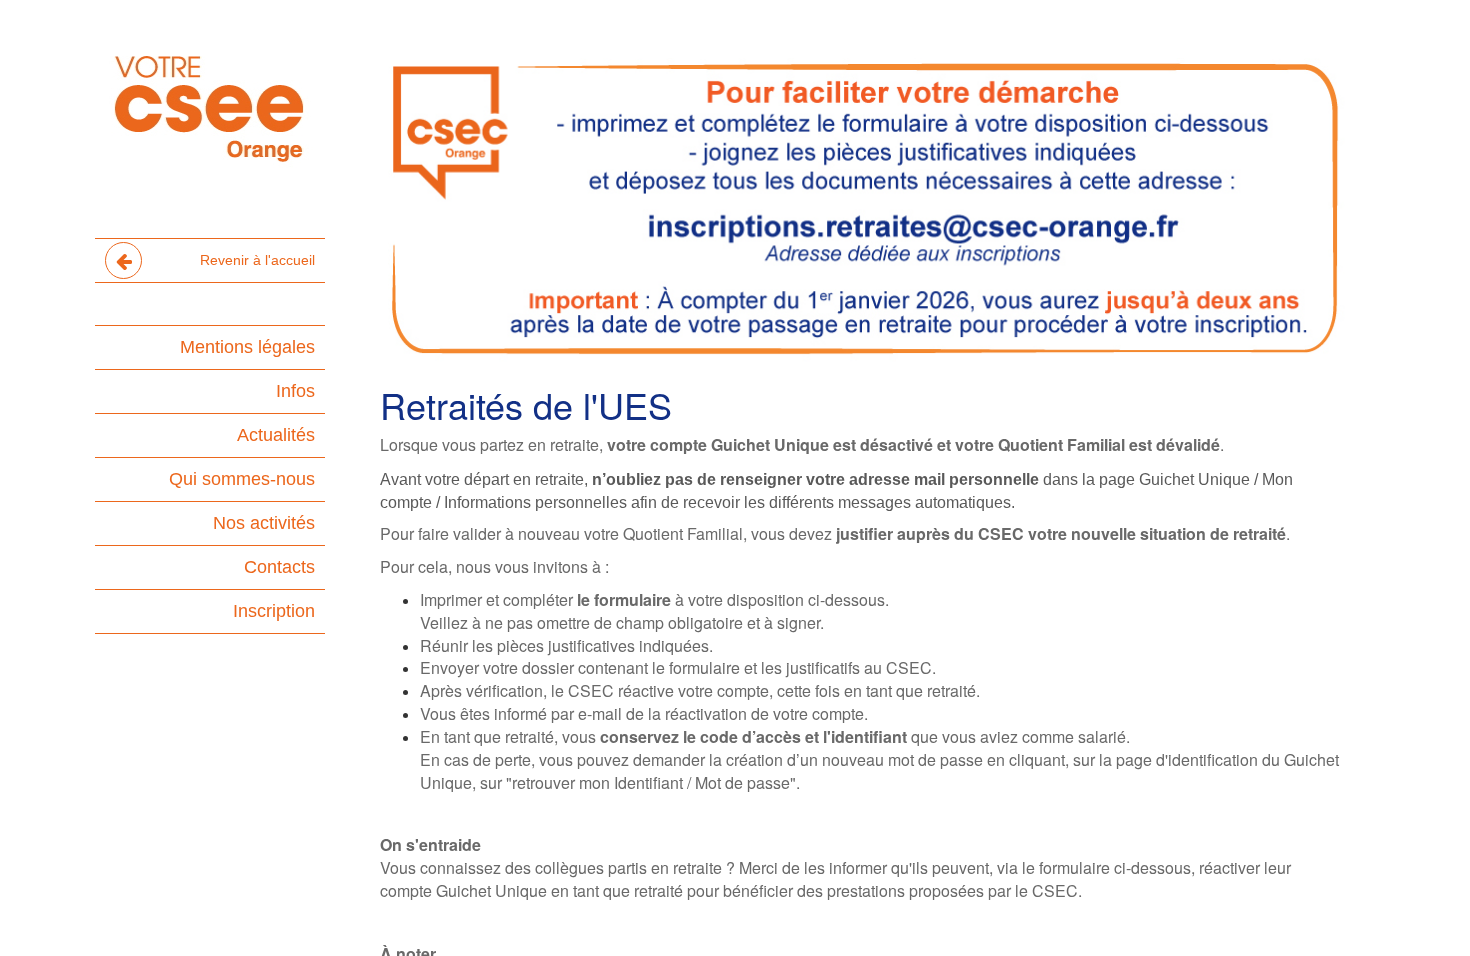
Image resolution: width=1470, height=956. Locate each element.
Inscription (274, 611)
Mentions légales (247, 347)
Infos (295, 391)
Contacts (279, 567)
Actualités (276, 435)
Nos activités (264, 523)
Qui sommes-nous (242, 479)
